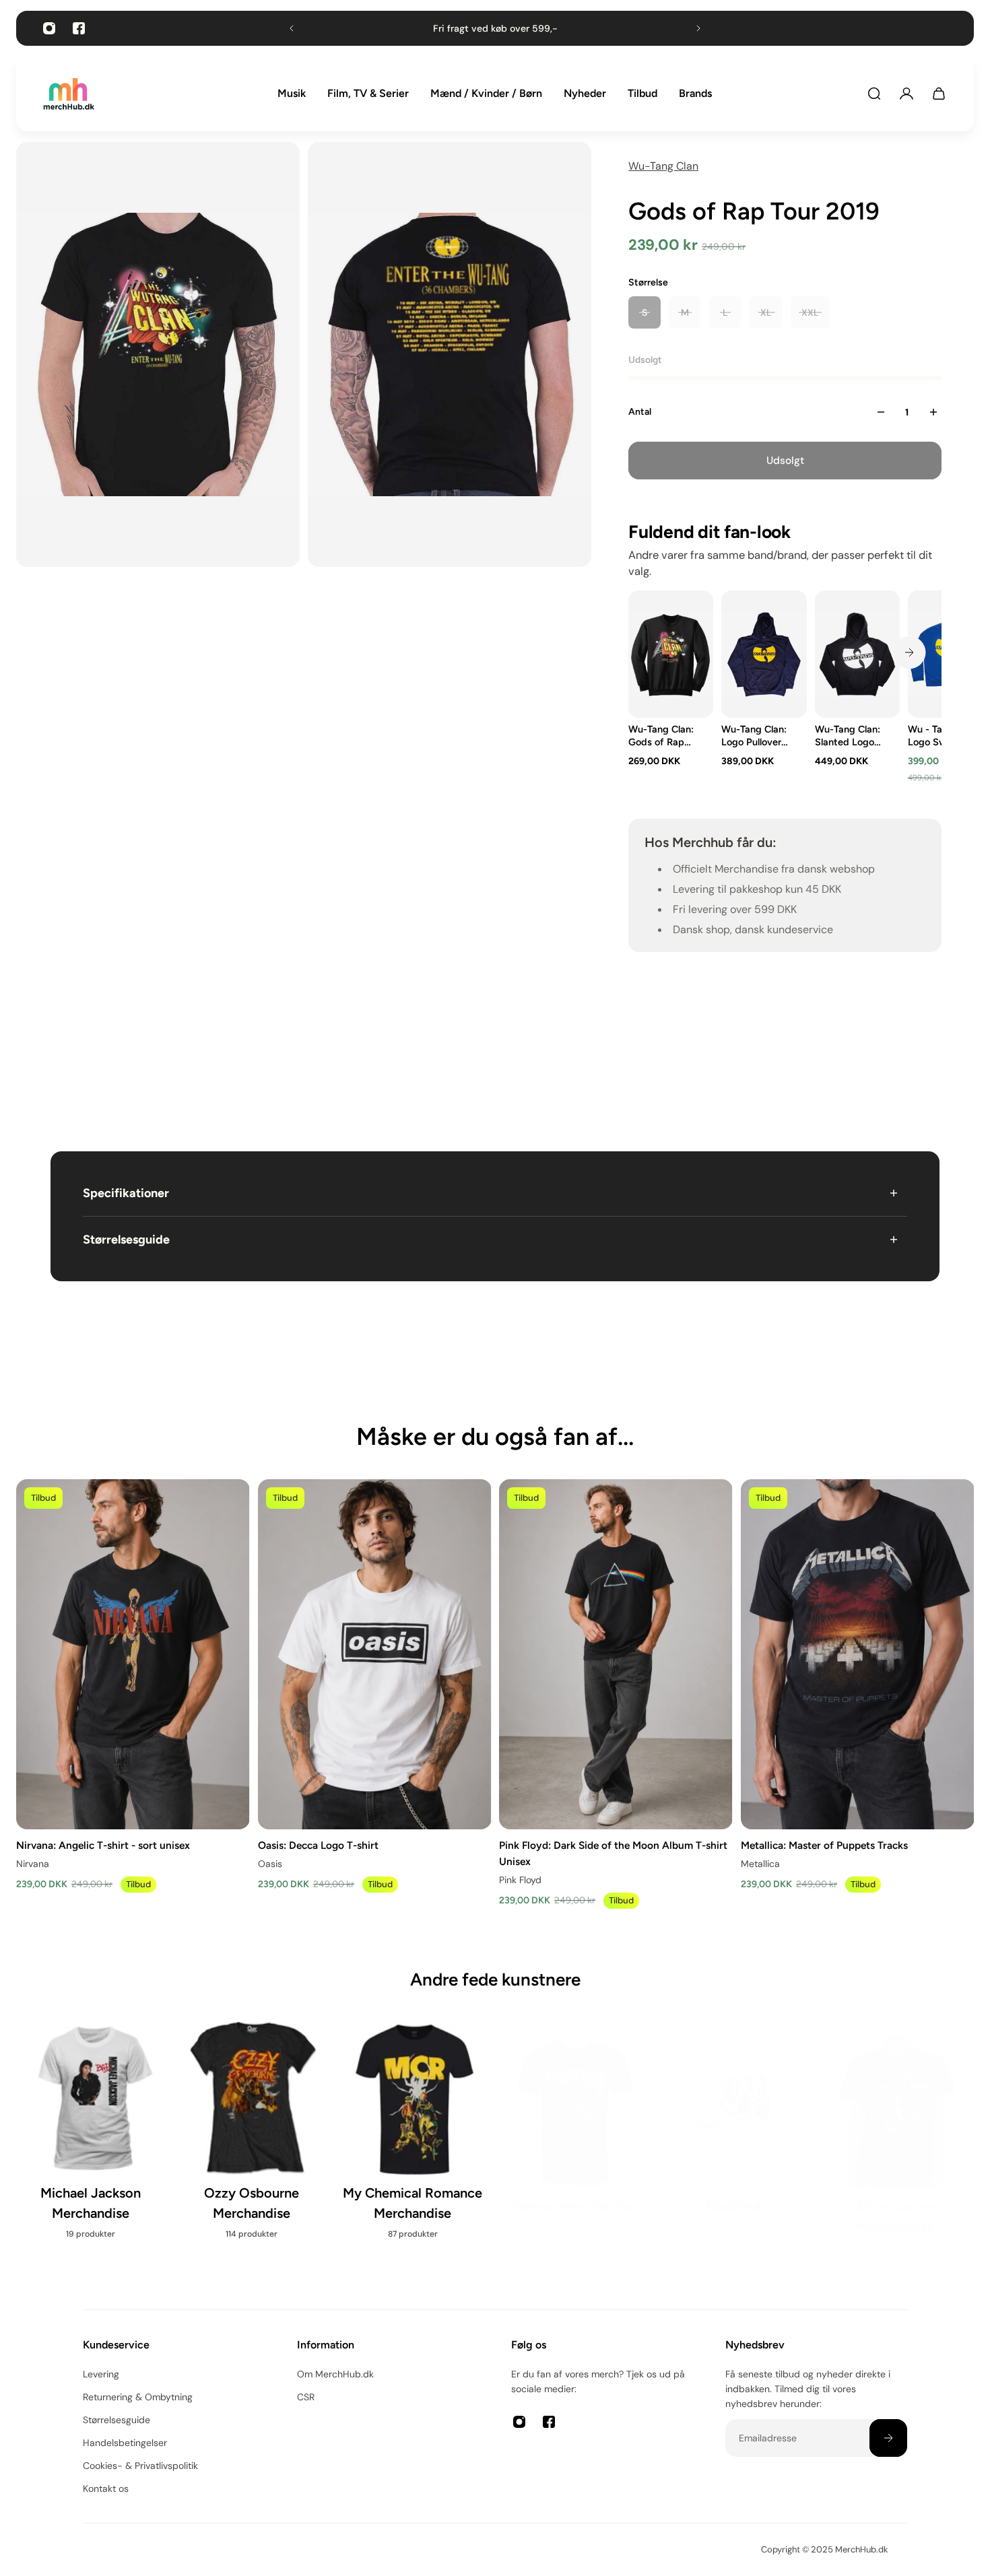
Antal (640, 412)
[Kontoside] (906, 94)
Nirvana (33, 1864)
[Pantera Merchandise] (575, 2129)
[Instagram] (49, 28)
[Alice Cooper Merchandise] (897, 2139)
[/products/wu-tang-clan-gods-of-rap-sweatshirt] (671, 654)
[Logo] (69, 94)
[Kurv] (939, 94)
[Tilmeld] (888, 2438)
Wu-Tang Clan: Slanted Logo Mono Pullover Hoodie (848, 736)
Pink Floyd (520, 1880)
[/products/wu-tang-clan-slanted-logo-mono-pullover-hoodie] (857, 654)
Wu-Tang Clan (663, 166)
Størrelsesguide (126, 1240)
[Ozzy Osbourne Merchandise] (254, 2139)
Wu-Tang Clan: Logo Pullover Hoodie (754, 736)
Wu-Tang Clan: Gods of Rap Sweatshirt (661, 736)
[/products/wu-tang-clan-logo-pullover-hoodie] (764, 654)
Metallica (760, 1864)
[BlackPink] (736, 2129)
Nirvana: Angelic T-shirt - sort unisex (103, 1845)
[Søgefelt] (874, 94)
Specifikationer (126, 1193)
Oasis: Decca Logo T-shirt (318, 1845)
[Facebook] (79, 28)
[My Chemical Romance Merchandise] (415, 2139)
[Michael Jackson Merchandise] (93, 2139)
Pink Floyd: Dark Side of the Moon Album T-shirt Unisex (613, 1853)
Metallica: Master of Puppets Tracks (824, 1845)
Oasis (270, 1864)
